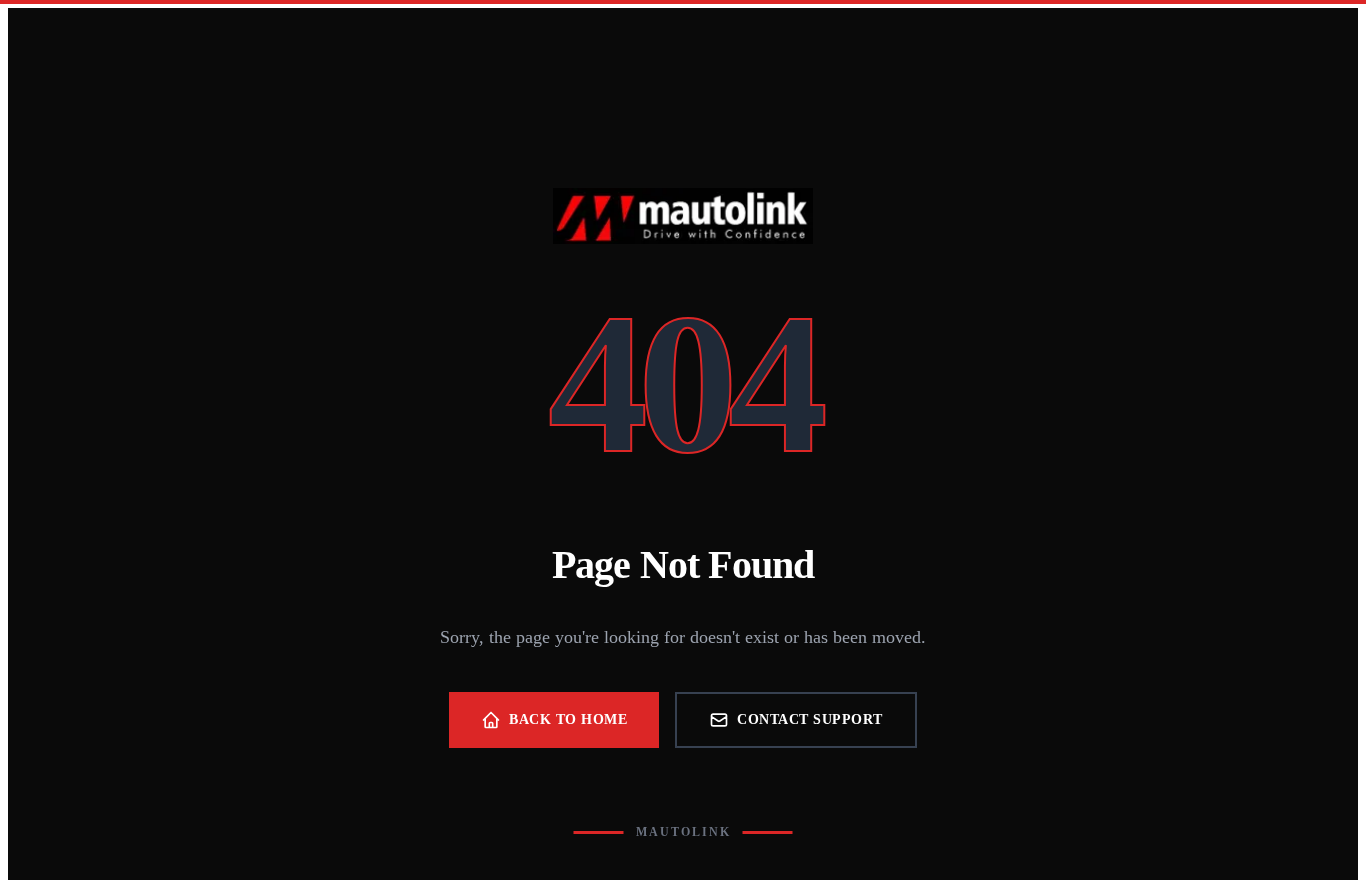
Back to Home (568, 719)
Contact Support (810, 719)
